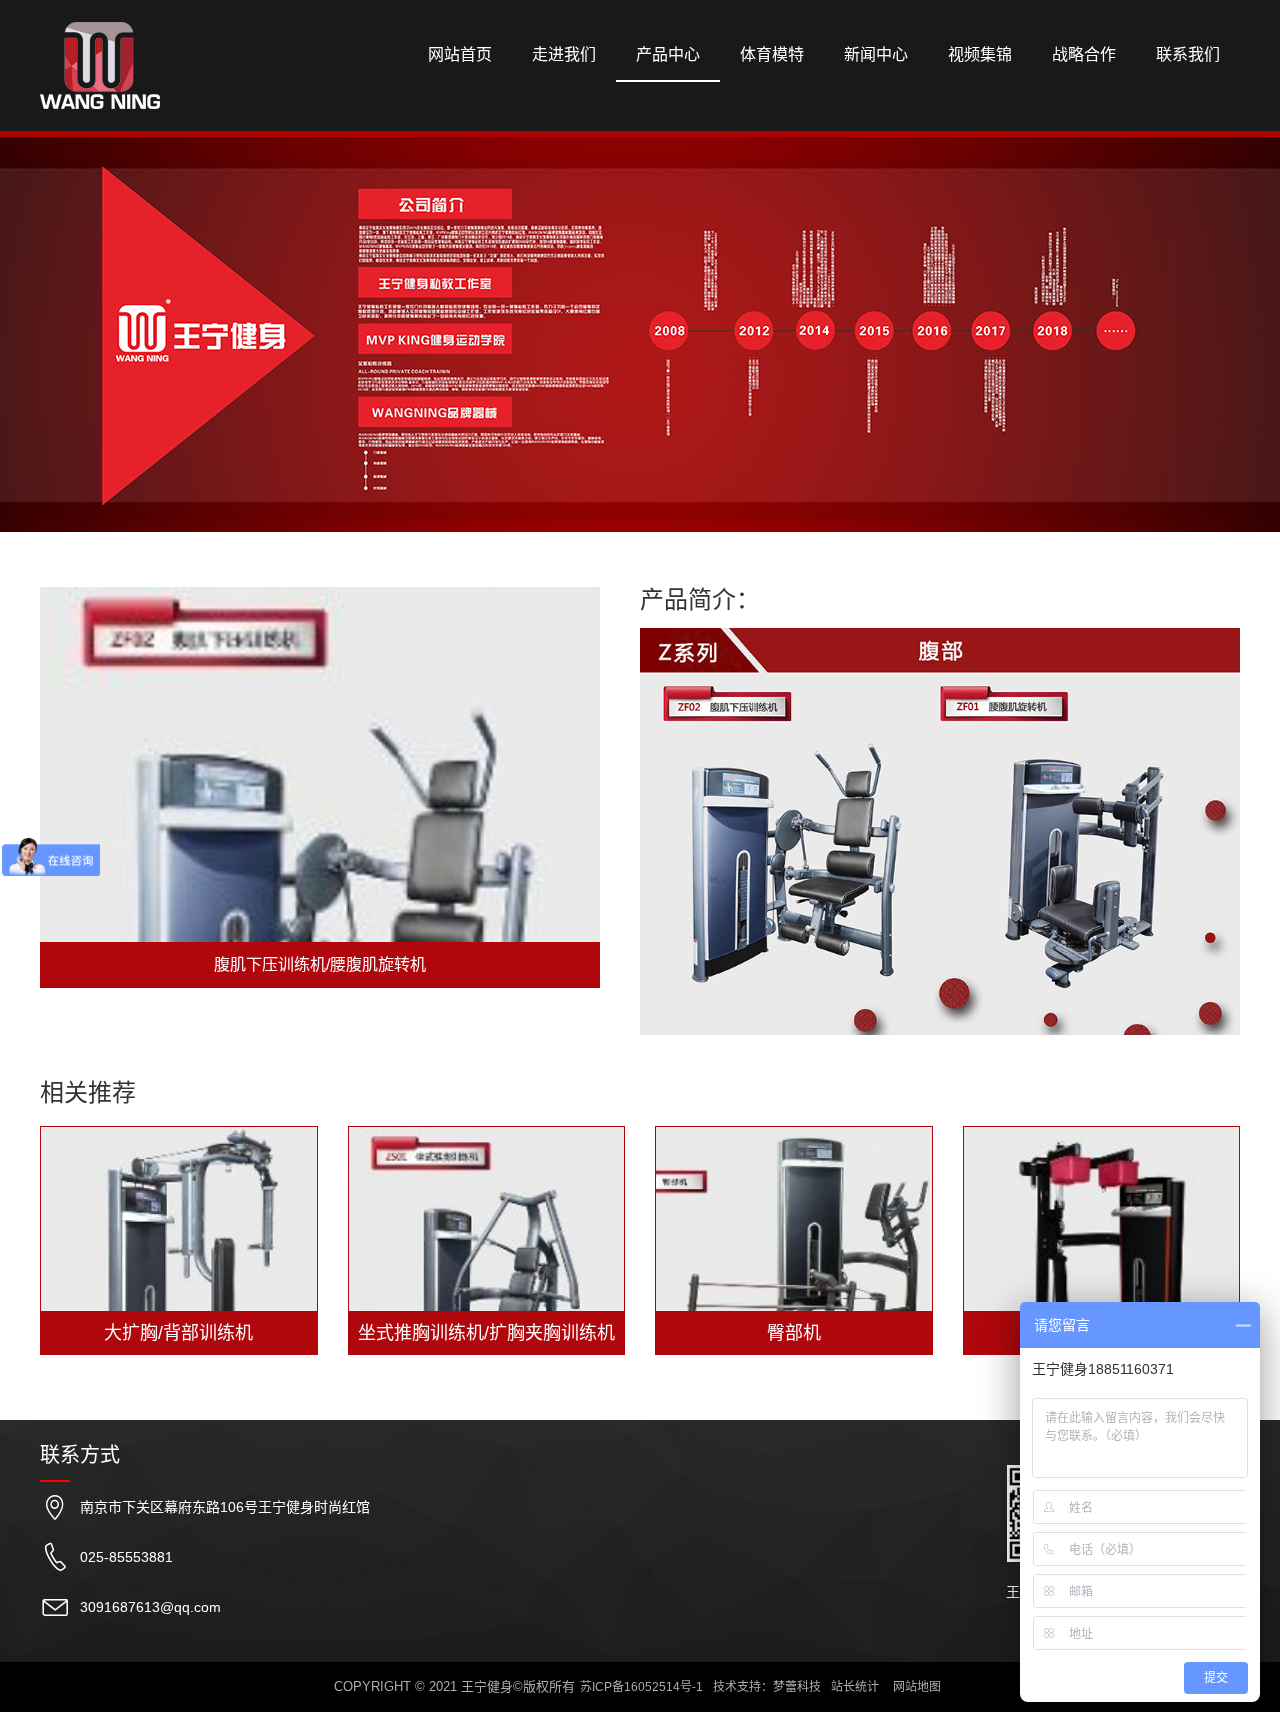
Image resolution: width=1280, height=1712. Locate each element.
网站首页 (460, 54)
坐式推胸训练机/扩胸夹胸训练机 (486, 1333)
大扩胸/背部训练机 (178, 1333)
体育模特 (772, 54)
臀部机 (794, 1333)
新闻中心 (876, 54)
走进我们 (564, 54)
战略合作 (1084, 54)
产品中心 (668, 54)
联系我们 (1188, 54)
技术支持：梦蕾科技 (767, 1687)
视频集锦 (980, 54)
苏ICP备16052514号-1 (641, 1687)
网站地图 (917, 1687)
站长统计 (855, 1687)
